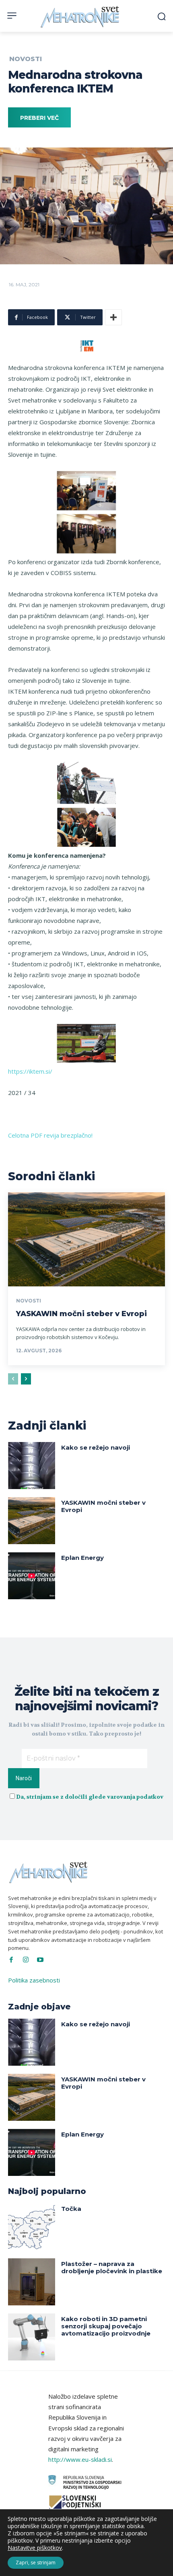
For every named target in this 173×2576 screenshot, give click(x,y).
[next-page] (26, 1379)
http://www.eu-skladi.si (80, 2459)
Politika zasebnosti (34, 1980)
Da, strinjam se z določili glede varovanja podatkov (90, 1797)
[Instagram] (26, 1960)
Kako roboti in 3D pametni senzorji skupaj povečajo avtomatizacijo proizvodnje (106, 2326)
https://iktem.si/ (30, 1071)
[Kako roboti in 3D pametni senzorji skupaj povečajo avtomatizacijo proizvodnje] (32, 2337)
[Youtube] (40, 1960)
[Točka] (32, 2227)
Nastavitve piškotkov (35, 2548)
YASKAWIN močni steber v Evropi (81, 1314)
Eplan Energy (82, 1558)
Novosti (26, 59)
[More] (113, 317)
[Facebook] (11, 1960)
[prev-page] (13, 1379)
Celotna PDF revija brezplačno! (50, 1135)
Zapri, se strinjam (36, 2563)
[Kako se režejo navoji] (32, 1466)
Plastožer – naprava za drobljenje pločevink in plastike (112, 2267)
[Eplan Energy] (32, 1576)
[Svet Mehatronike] (81, 17)
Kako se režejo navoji (96, 1447)
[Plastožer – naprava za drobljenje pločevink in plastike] (32, 2282)
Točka (71, 2209)
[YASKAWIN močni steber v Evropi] (86, 1239)
